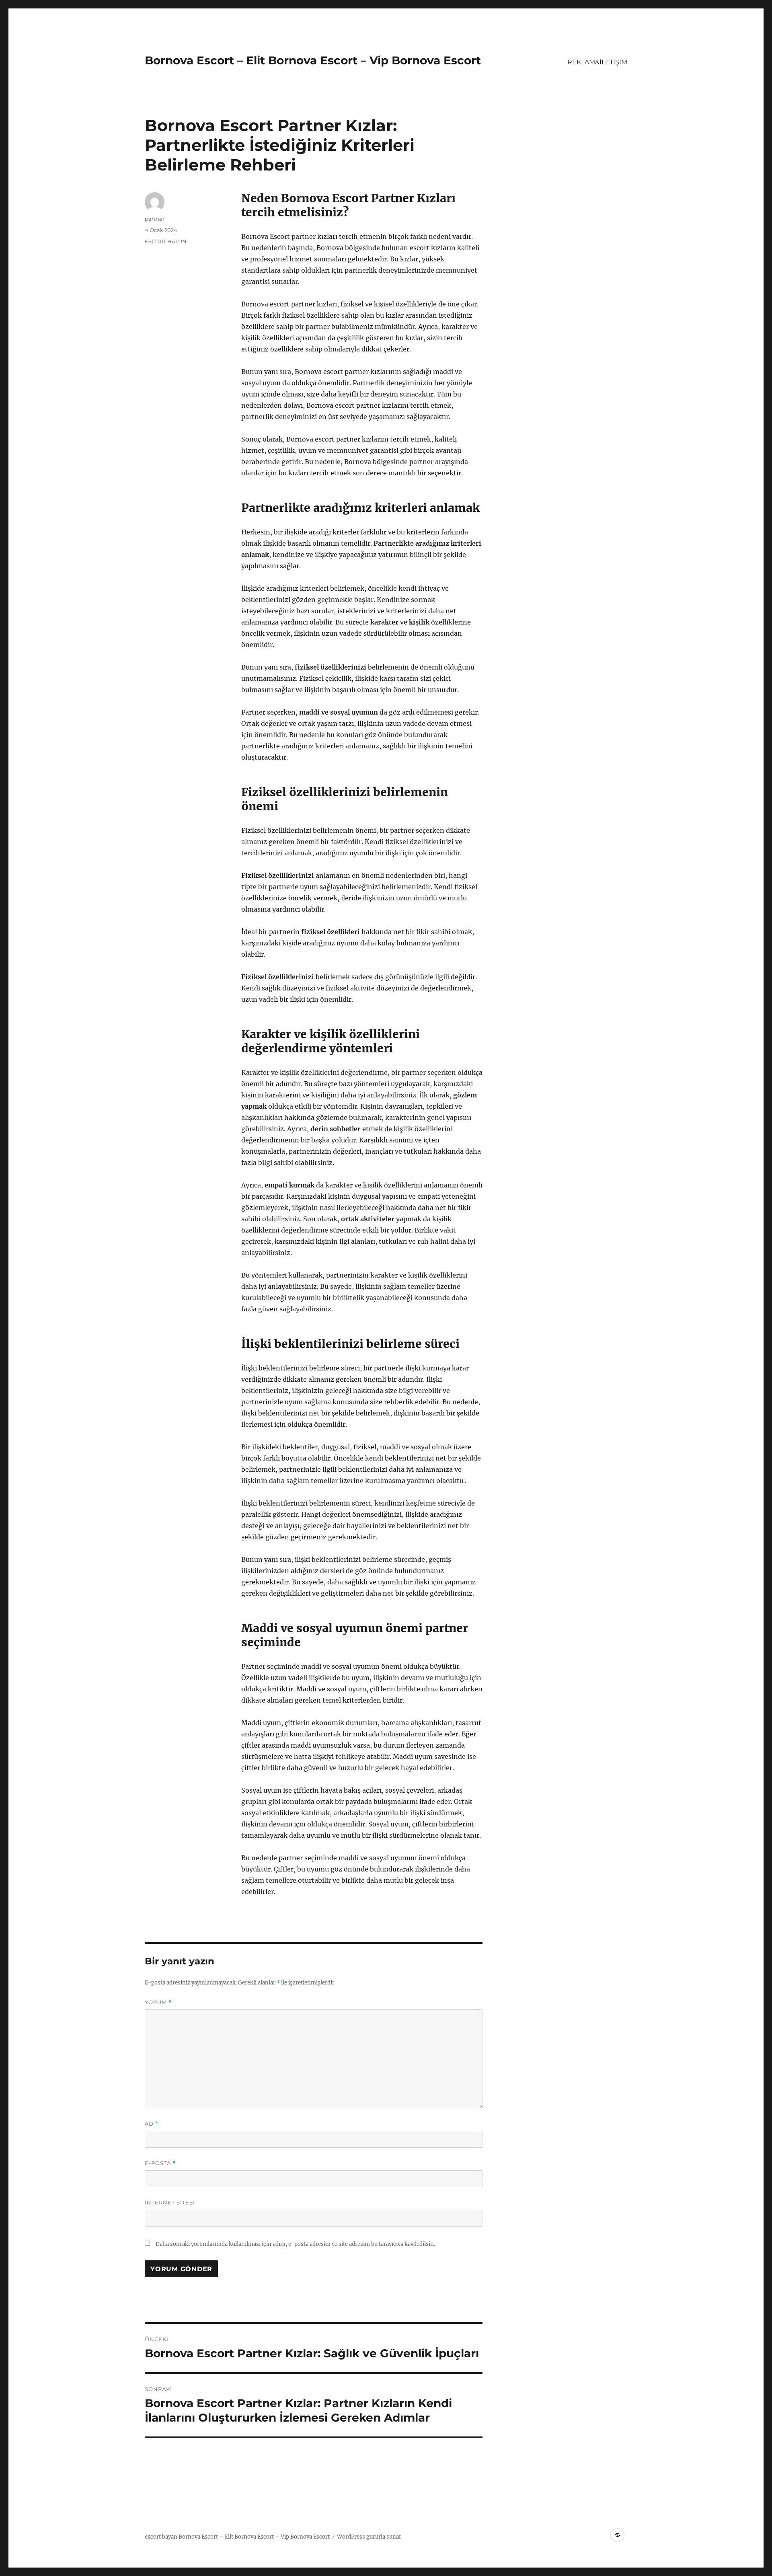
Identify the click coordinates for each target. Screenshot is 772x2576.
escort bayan (161, 2537)
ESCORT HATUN (166, 241)
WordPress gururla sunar (369, 2537)
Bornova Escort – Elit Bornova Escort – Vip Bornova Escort (313, 60)
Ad (152, 2124)
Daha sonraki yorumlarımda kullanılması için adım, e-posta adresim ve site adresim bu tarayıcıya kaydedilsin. (295, 2244)
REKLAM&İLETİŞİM (597, 62)
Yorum (158, 2002)
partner (155, 219)
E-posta (160, 2163)
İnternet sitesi (170, 2202)
